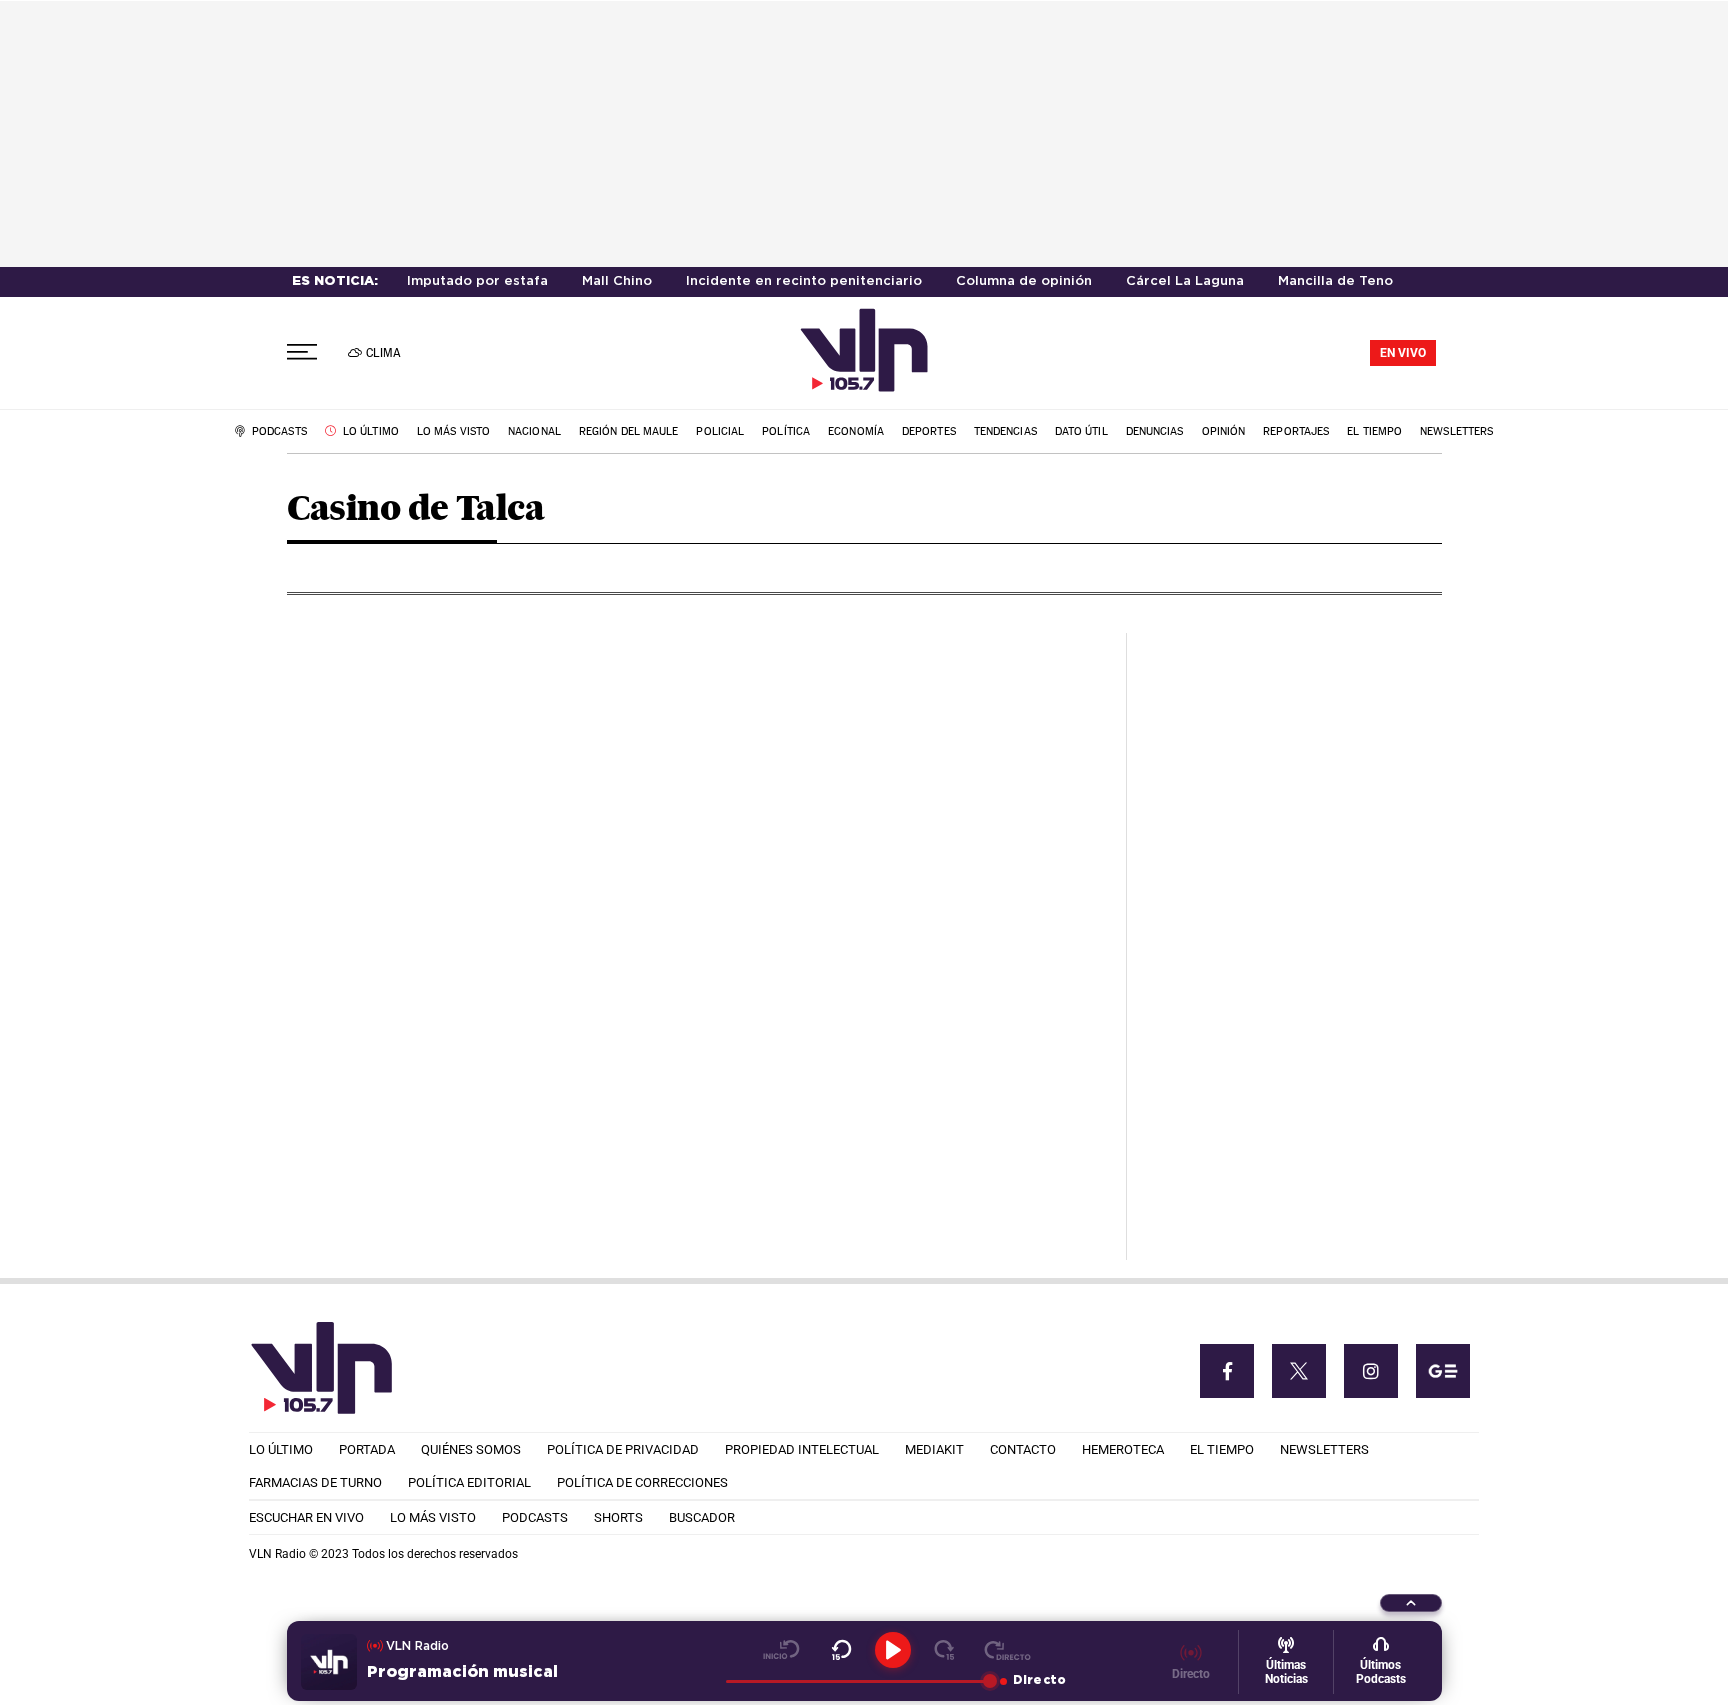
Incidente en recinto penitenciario (804, 281)
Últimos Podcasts (1381, 1672)
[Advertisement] (1292, 933)
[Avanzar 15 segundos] (944, 1650)
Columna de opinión (1024, 281)
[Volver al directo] (1007, 1650)
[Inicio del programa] (781, 1650)
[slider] (857, 1681)
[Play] (893, 1650)
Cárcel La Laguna (1185, 281)
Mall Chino (617, 281)
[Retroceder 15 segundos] (841, 1650)
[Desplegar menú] (302, 352)
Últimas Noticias (1286, 1672)
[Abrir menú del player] (1411, 1603)
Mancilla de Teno (1335, 281)
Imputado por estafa (477, 281)
